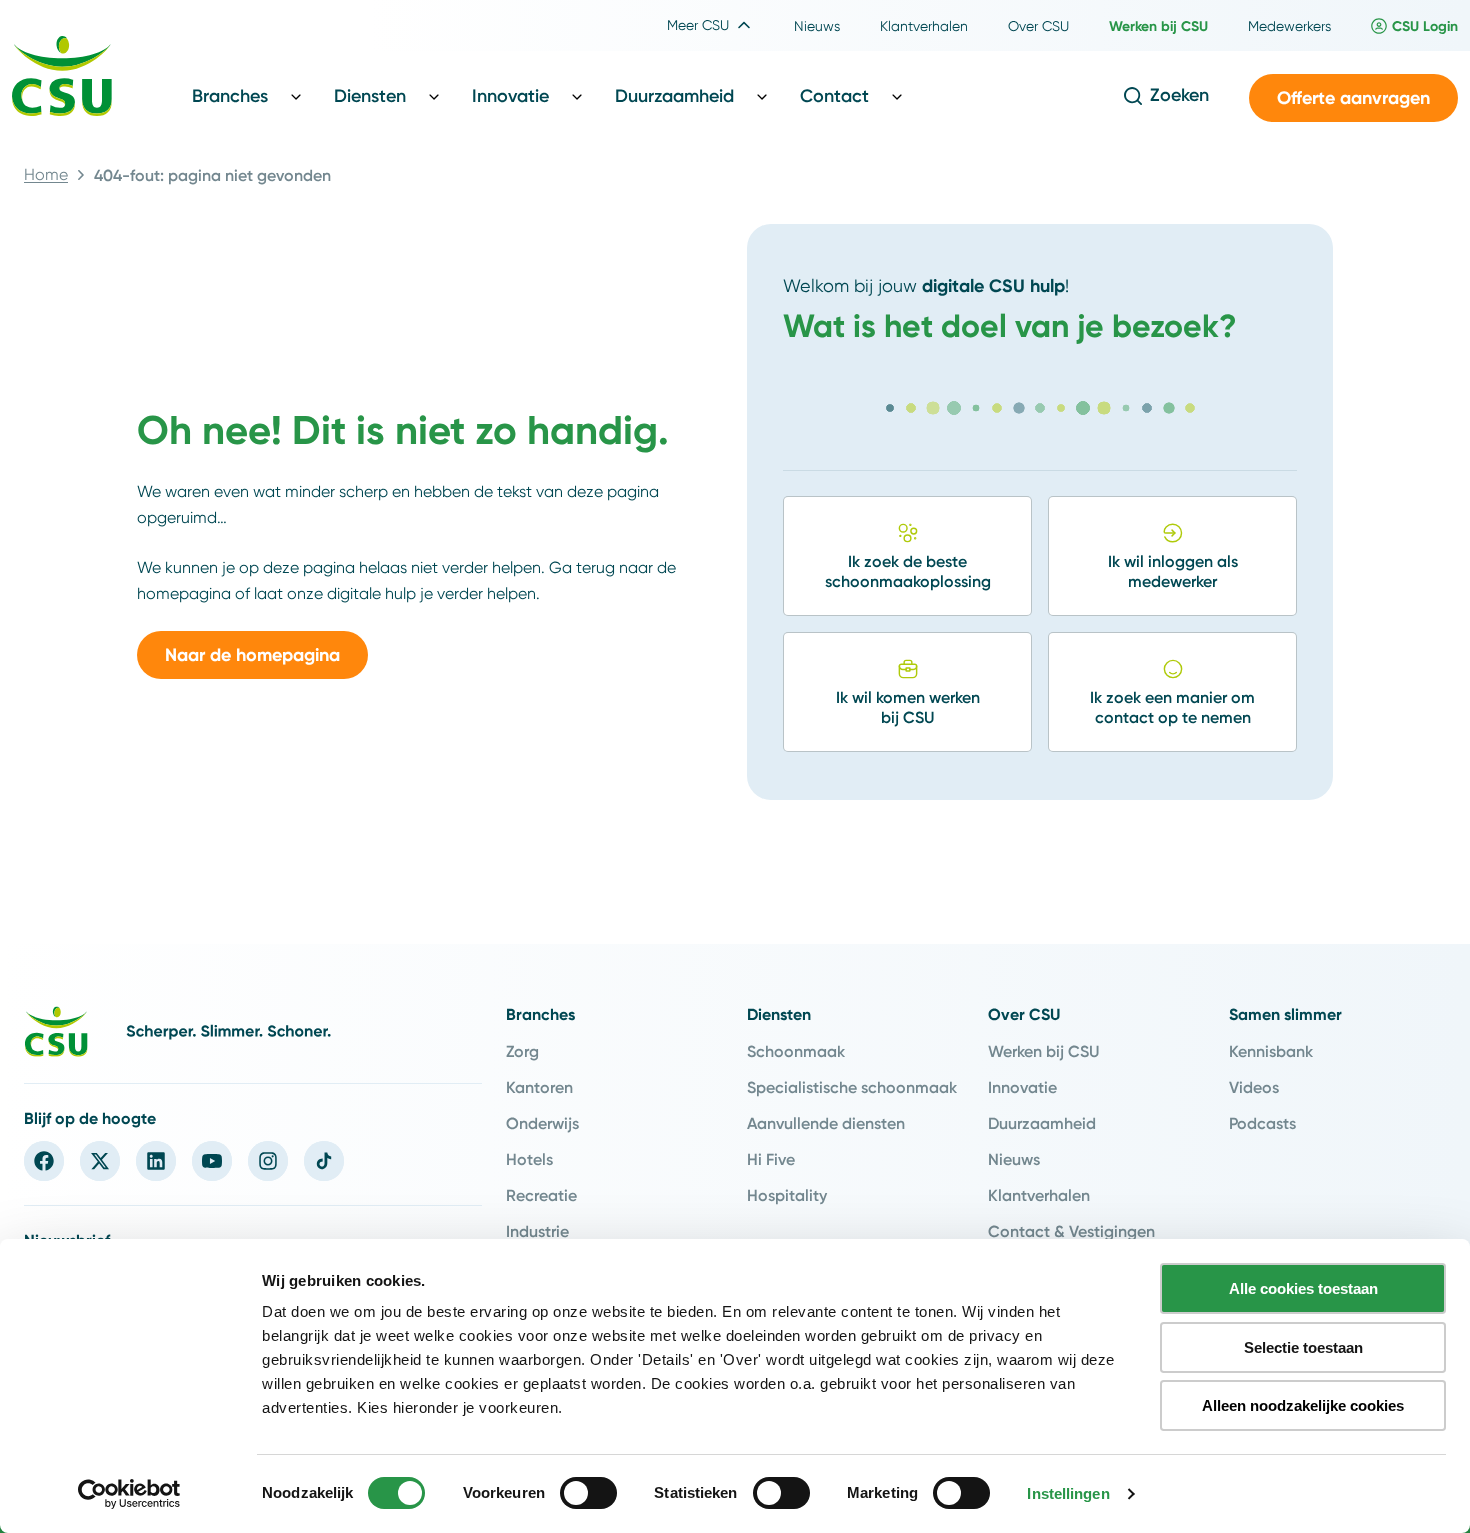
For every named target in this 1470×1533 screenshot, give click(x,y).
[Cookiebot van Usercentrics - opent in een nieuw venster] (129, 1494)
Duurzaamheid (1042, 1123)
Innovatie (1022, 1087)
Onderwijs (542, 1123)
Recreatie (541, 1195)
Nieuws (1014, 1159)
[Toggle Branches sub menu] (296, 96)
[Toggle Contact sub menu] (897, 96)
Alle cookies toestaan (1303, 1288)
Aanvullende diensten (826, 1123)
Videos (1254, 1087)
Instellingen (1068, 1493)
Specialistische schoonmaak (852, 1087)
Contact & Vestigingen (1071, 1231)
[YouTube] (212, 1161)
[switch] (588, 1493)
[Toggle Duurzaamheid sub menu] (762, 96)
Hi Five (771, 1159)
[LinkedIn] (156, 1161)
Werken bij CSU (1043, 1051)
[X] (100, 1161)
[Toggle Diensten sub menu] (434, 96)
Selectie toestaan (1303, 1347)
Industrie (537, 1231)
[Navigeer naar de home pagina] (62, 79)
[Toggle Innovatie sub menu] (577, 96)
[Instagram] (268, 1161)
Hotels (529, 1159)
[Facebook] (44, 1161)
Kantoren (539, 1087)
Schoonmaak (796, 1051)
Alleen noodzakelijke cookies (1303, 1405)
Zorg (522, 1051)
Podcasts (1262, 1123)
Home (46, 174)
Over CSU (1024, 1014)
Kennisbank (1271, 1051)
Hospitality (787, 1195)
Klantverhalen (1039, 1195)
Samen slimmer (1285, 1014)
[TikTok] (324, 1161)
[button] (1353, 98)
